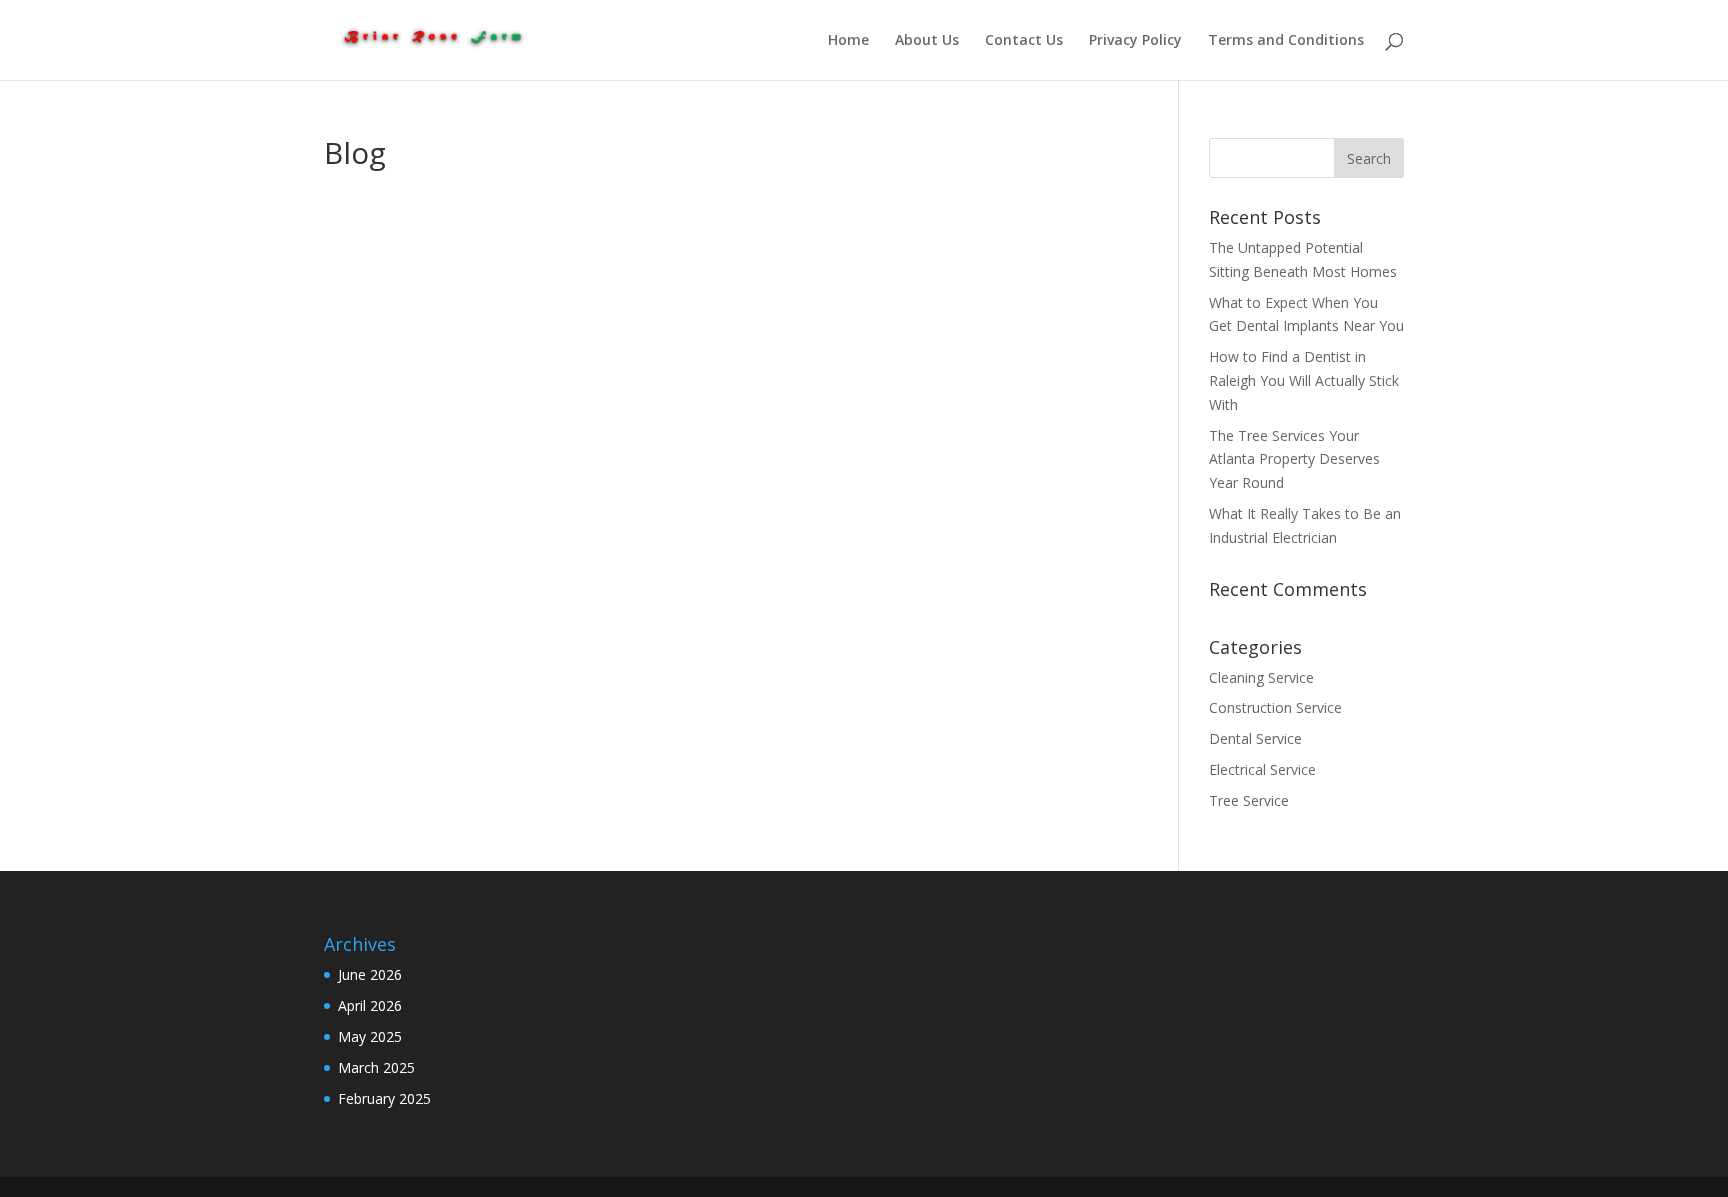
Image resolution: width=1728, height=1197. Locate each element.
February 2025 (384, 1098)
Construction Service (1275, 707)
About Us (927, 41)
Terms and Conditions (1286, 41)
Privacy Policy (1135, 41)
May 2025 (370, 1036)
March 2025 (376, 1067)
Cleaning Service (1261, 677)
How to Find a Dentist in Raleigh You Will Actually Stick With (1304, 380)
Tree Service (1249, 800)
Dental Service (1255, 738)
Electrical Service (1262, 769)
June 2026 (370, 974)
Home (848, 41)
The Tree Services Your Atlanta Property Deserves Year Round (1294, 459)
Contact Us (1024, 41)
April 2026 (370, 1005)
